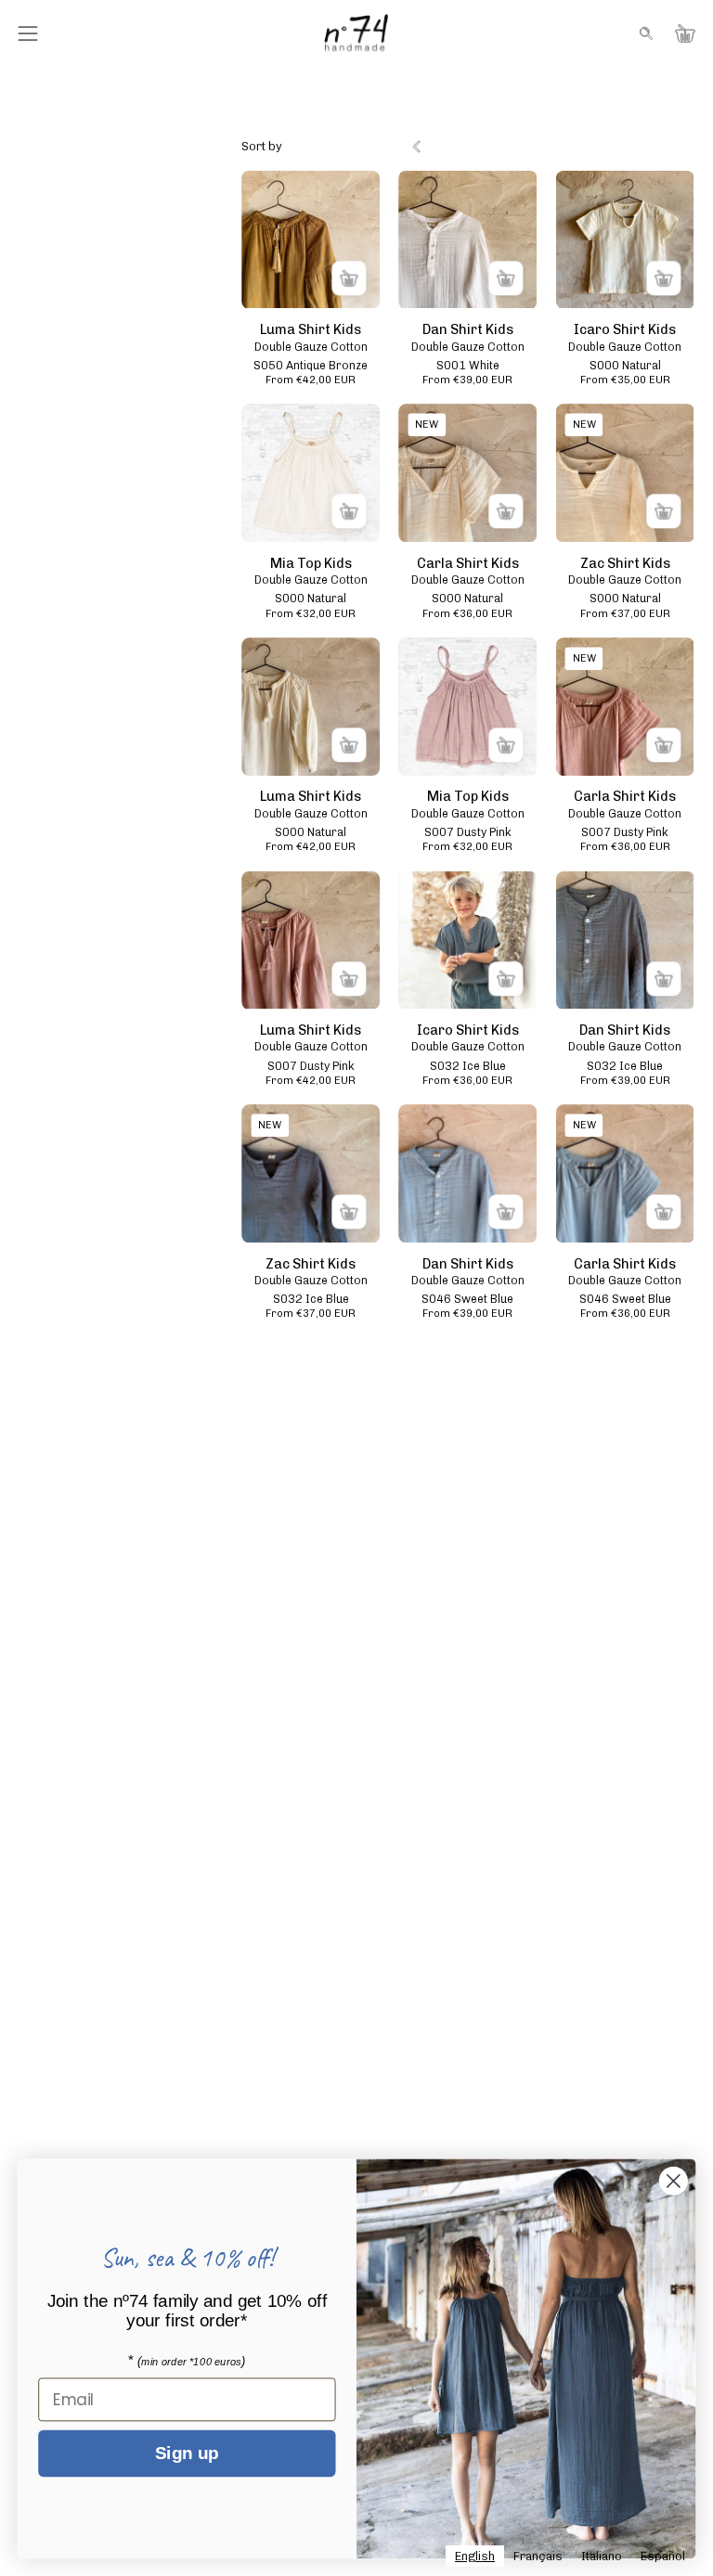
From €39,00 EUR (467, 380)
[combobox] (475, 2556)
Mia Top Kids (311, 563)
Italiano (602, 2556)
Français (538, 2556)
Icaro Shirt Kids (625, 329)
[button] (644, 33)
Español (663, 2556)
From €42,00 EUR (311, 380)
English (475, 2556)
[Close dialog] (674, 2181)
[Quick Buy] (349, 278)
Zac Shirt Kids (625, 563)
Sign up (187, 2454)
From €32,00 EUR (311, 614)
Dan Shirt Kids (468, 329)
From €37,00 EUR (625, 614)
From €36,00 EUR (467, 614)
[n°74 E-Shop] (356, 33)
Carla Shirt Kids (468, 563)
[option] (538, 2556)
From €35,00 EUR (625, 380)
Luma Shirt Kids (311, 329)
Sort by (262, 146)
